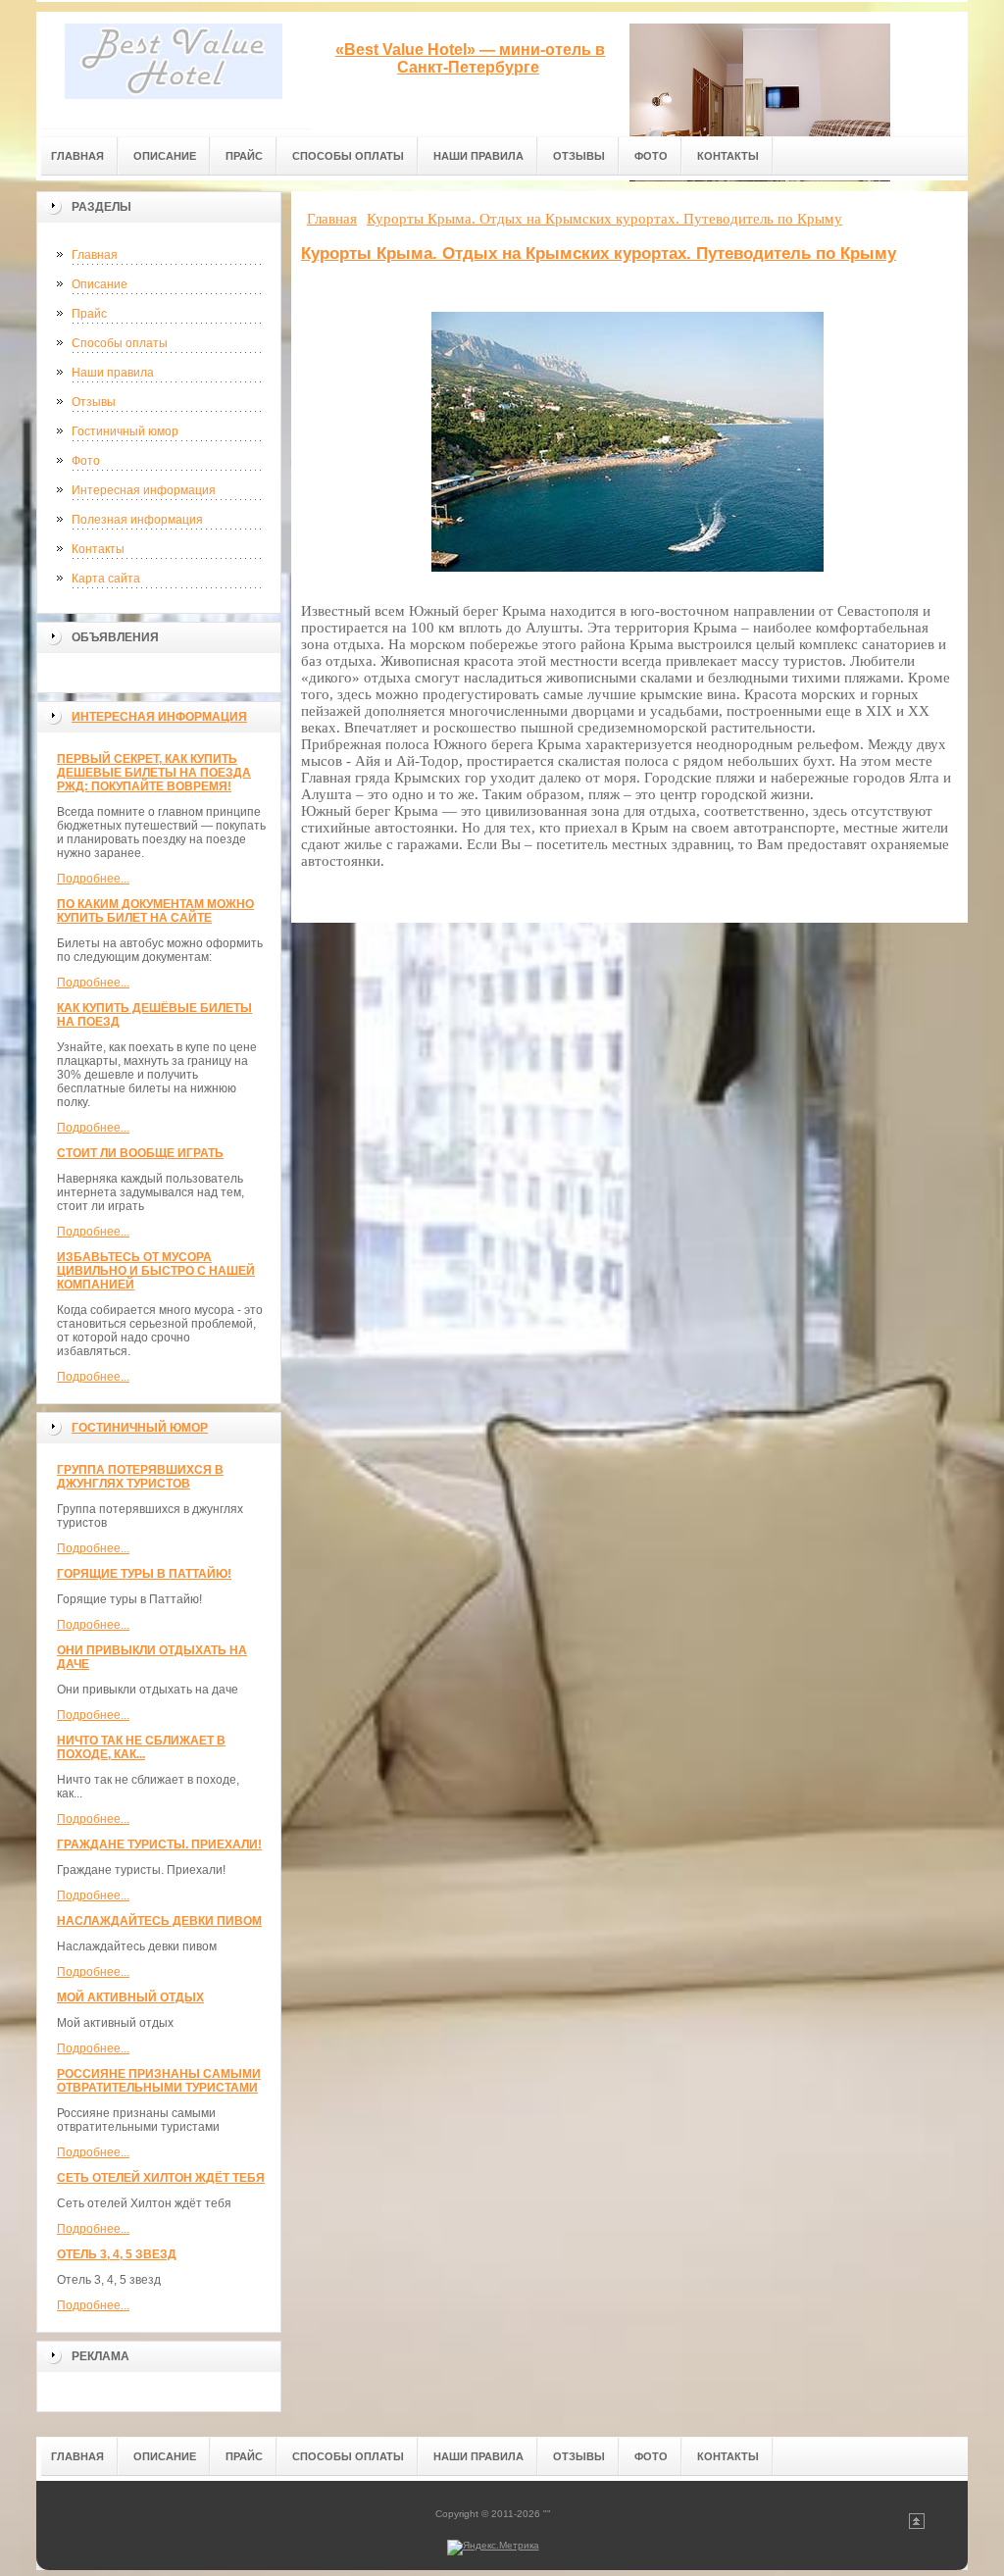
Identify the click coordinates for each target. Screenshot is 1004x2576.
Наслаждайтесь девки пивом (159, 1921)
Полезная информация (137, 520)
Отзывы (94, 402)
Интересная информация (144, 490)
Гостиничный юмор (125, 431)
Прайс (89, 314)
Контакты (98, 549)
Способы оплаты (120, 343)
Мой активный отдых (130, 1997)
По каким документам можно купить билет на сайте (155, 911)
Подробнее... (93, 879)
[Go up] (917, 2525)
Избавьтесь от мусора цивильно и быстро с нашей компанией (156, 1271)
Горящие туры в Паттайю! (144, 1574)
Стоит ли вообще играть (140, 1153)
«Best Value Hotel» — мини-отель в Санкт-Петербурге (470, 58)
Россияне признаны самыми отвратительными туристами (159, 2081)
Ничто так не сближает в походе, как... (141, 1747)
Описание (100, 284)
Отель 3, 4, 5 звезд (117, 2254)
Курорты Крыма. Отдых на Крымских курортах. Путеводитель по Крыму (599, 253)
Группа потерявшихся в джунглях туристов (140, 1477)
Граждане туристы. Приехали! (159, 1844)
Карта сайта (106, 579)
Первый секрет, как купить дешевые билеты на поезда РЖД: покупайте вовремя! (154, 773)
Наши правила (113, 373)
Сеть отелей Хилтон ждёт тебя (161, 2178)
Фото (86, 461)
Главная (95, 255)
